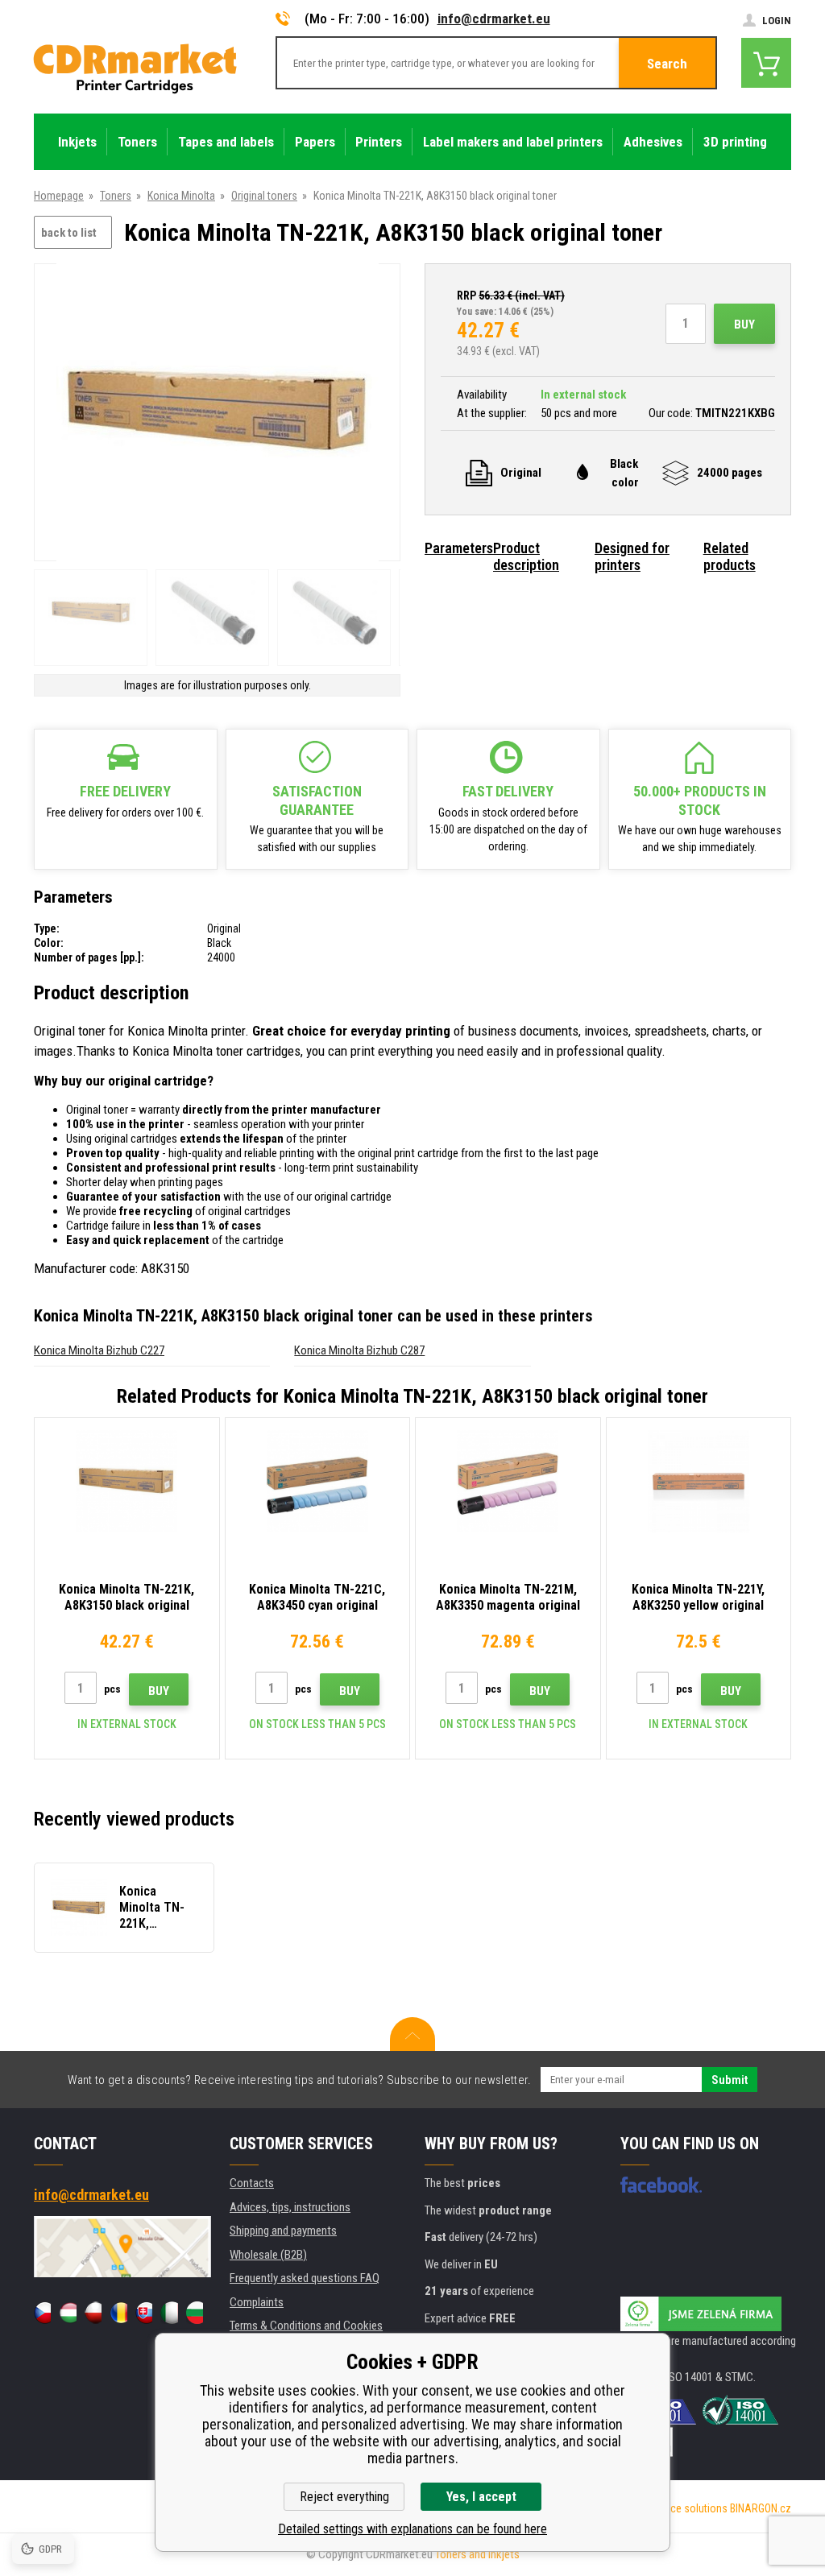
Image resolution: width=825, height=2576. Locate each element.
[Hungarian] (67, 2313)
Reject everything (344, 2497)
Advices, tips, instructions (290, 2207)
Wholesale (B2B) (268, 2255)
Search (667, 64)
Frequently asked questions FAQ (305, 2278)
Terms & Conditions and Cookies (306, 2326)
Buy (744, 325)
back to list (69, 233)
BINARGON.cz (761, 2508)
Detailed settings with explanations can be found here (412, 2529)
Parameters (459, 548)
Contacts (252, 2183)
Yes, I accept (481, 2497)
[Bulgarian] (195, 2313)
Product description (526, 556)
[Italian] (169, 2313)
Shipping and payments (283, 2231)
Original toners (264, 196)
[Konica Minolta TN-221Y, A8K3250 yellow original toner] (699, 1481)
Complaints (257, 2302)
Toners (116, 196)
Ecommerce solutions (677, 2508)
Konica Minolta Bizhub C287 (359, 1350)
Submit (730, 2080)
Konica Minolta (181, 196)
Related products (730, 556)
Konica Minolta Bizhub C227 (99, 1350)
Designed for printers (632, 556)
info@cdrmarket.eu (494, 19)
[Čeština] (42, 2313)
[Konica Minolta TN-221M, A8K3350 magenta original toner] (508, 1481)
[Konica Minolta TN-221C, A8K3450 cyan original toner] (318, 1481)
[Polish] (93, 2313)
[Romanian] (118, 2313)
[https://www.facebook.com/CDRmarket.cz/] (661, 2185)
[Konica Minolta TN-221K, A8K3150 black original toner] (218, 413)
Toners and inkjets (477, 2554)
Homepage (59, 196)
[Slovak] (144, 2313)
